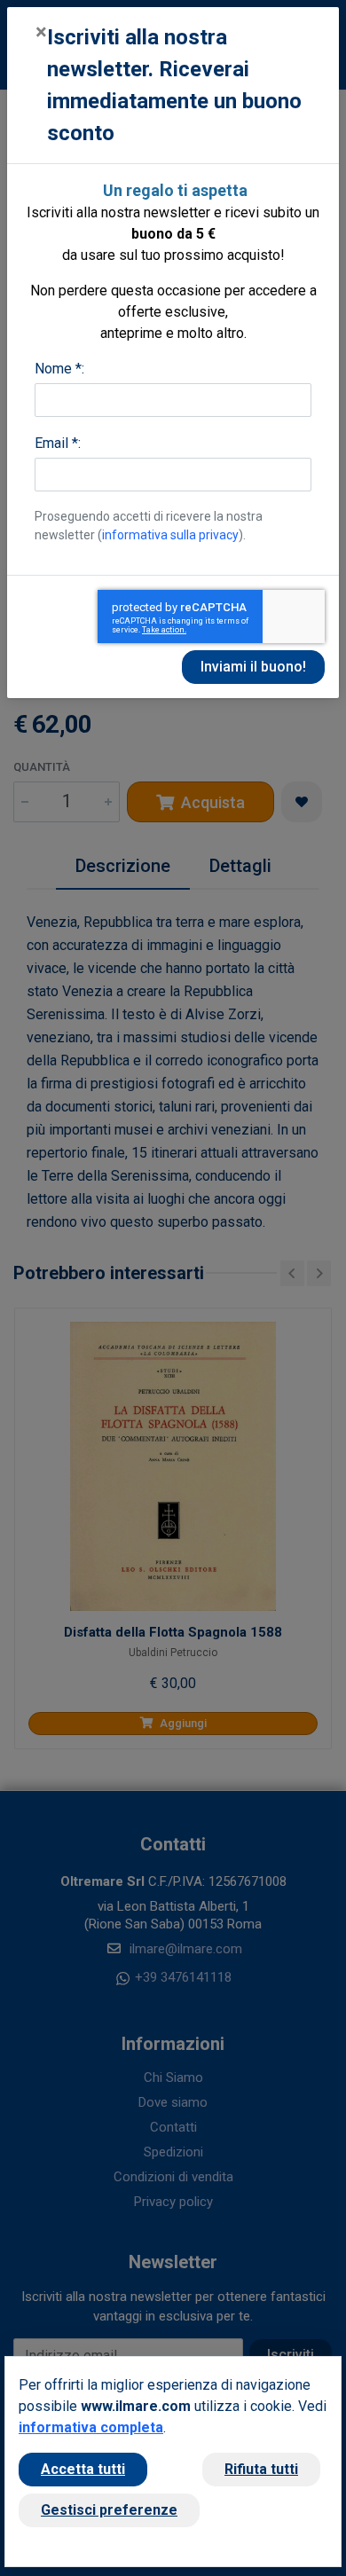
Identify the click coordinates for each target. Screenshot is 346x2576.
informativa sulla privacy (170, 535)
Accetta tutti (83, 2469)
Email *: (58, 443)
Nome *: (59, 369)
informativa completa (91, 2427)
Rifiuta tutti (261, 2469)
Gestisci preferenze (109, 2510)
